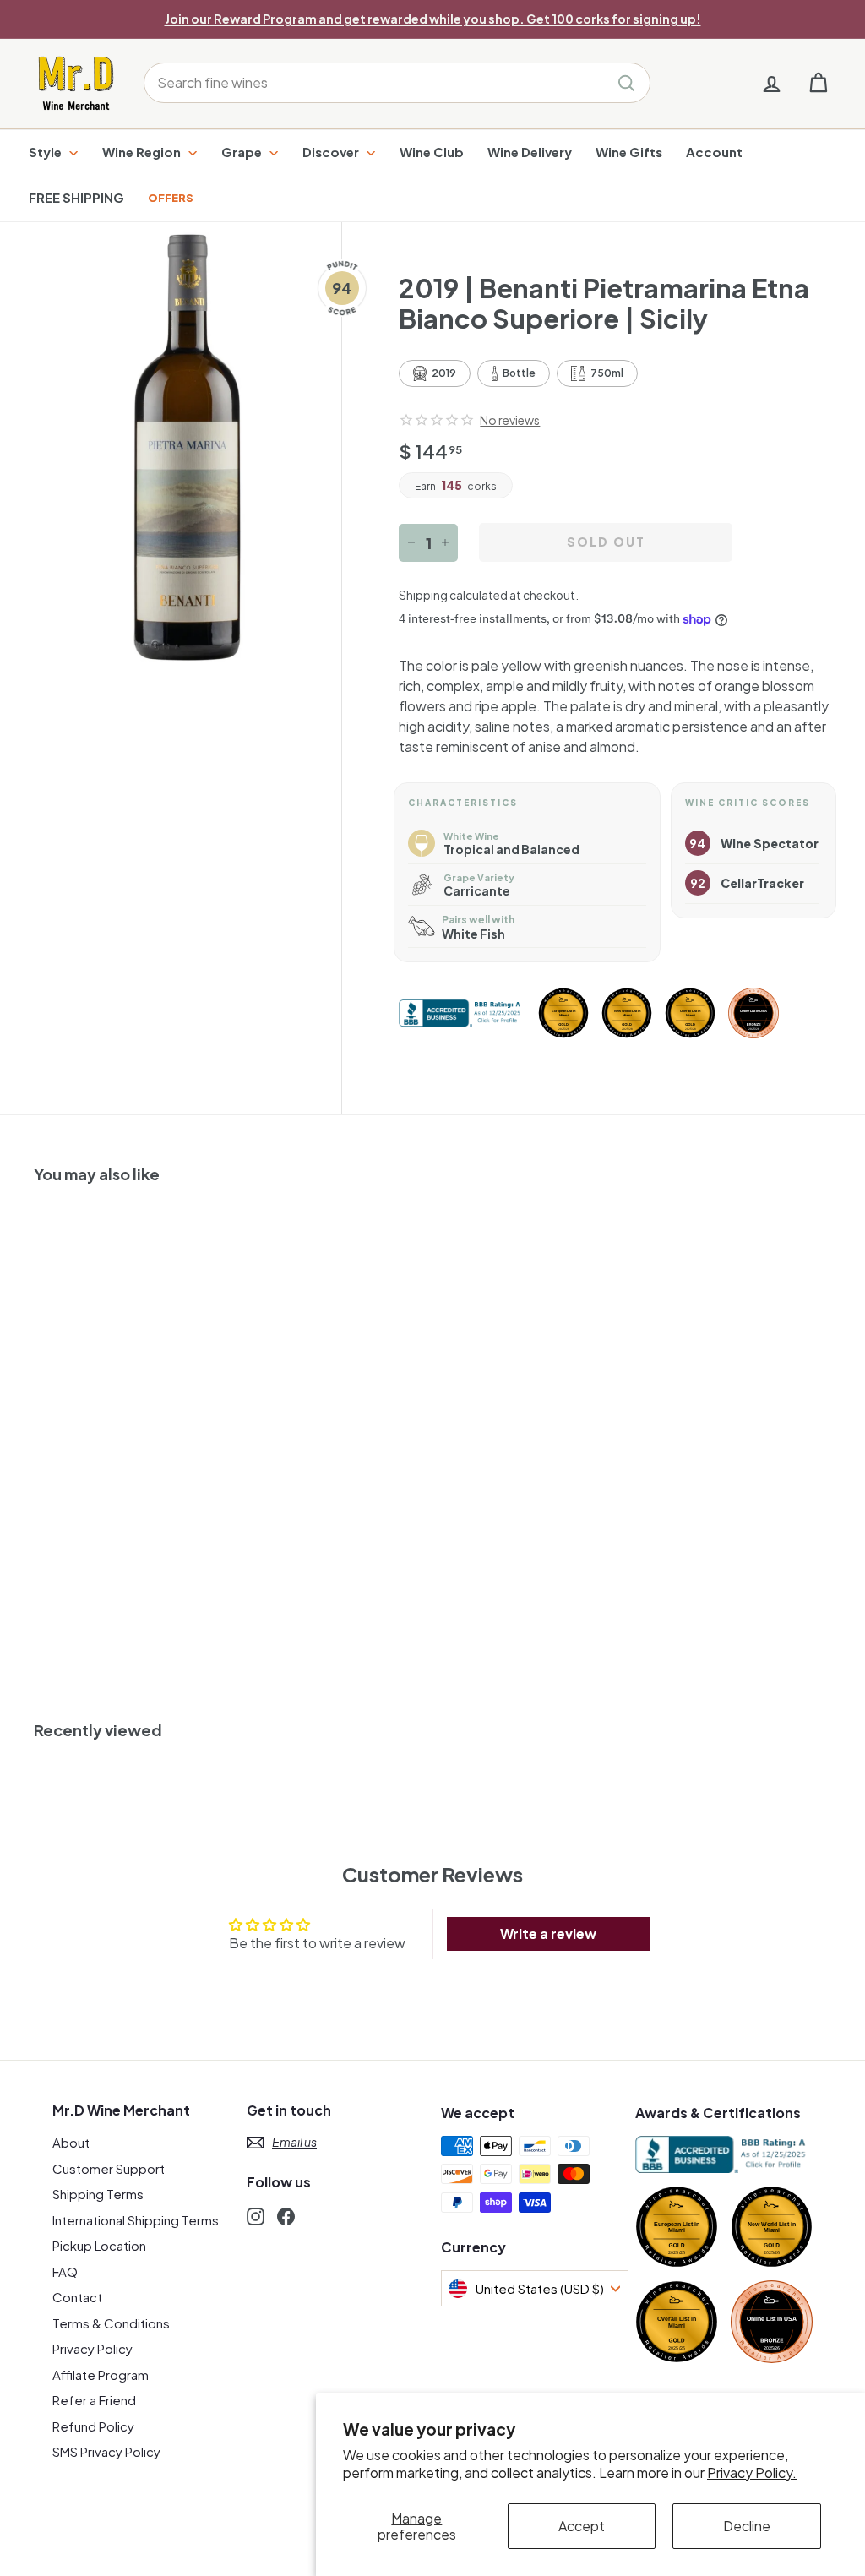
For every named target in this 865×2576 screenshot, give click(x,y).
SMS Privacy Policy (106, 2451)
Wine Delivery (530, 152)
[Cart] (818, 83)
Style (46, 152)
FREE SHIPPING (76, 197)
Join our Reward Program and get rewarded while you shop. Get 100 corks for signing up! (433, 19)
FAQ (65, 2271)
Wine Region (143, 152)
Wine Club (432, 152)
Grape (243, 152)
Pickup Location (99, 2245)
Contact (77, 2297)
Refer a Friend (94, 2400)
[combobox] (397, 83)
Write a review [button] (548, 1933)
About (71, 2142)
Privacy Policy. (752, 2473)
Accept (582, 2526)
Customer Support (109, 2168)
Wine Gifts (629, 152)
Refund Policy (93, 2426)
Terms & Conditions (111, 2323)
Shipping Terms (98, 2194)
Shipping (423, 595)
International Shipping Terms (136, 2220)
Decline (747, 2526)
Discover (332, 152)
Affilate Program (101, 2374)
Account (714, 152)
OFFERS (171, 198)
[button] (437, 420)
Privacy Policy (92, 2348)
